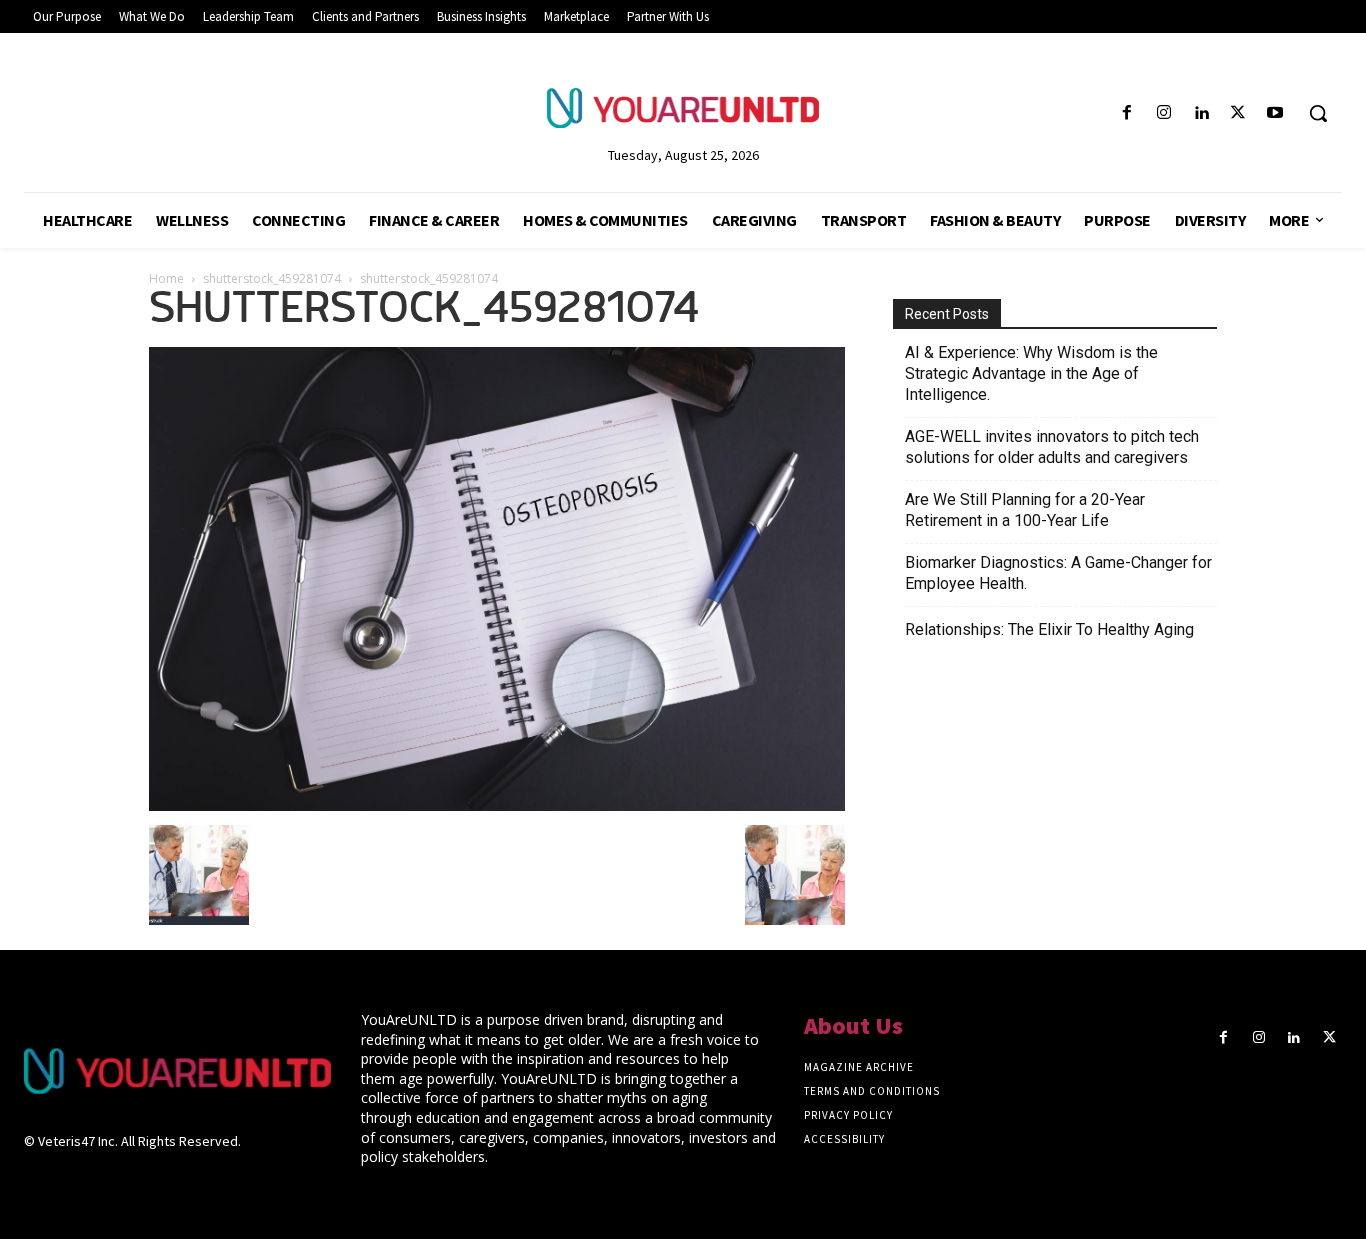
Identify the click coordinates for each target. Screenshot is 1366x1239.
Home (166, 278)
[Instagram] (1163, 113)
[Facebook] (1126, 113)
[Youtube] (1275, 113)
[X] (1238, 113)
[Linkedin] (1200, 113)
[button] (1318, 113)
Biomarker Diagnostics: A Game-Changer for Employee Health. (1058, 573)
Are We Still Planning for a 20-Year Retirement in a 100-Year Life (1025, 510)
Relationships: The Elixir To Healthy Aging (1049, 629)
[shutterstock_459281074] (497, 805)
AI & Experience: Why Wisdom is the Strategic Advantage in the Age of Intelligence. (1031, 373)
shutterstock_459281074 (272, 278)
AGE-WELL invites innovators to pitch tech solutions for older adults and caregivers (1052, 447)
